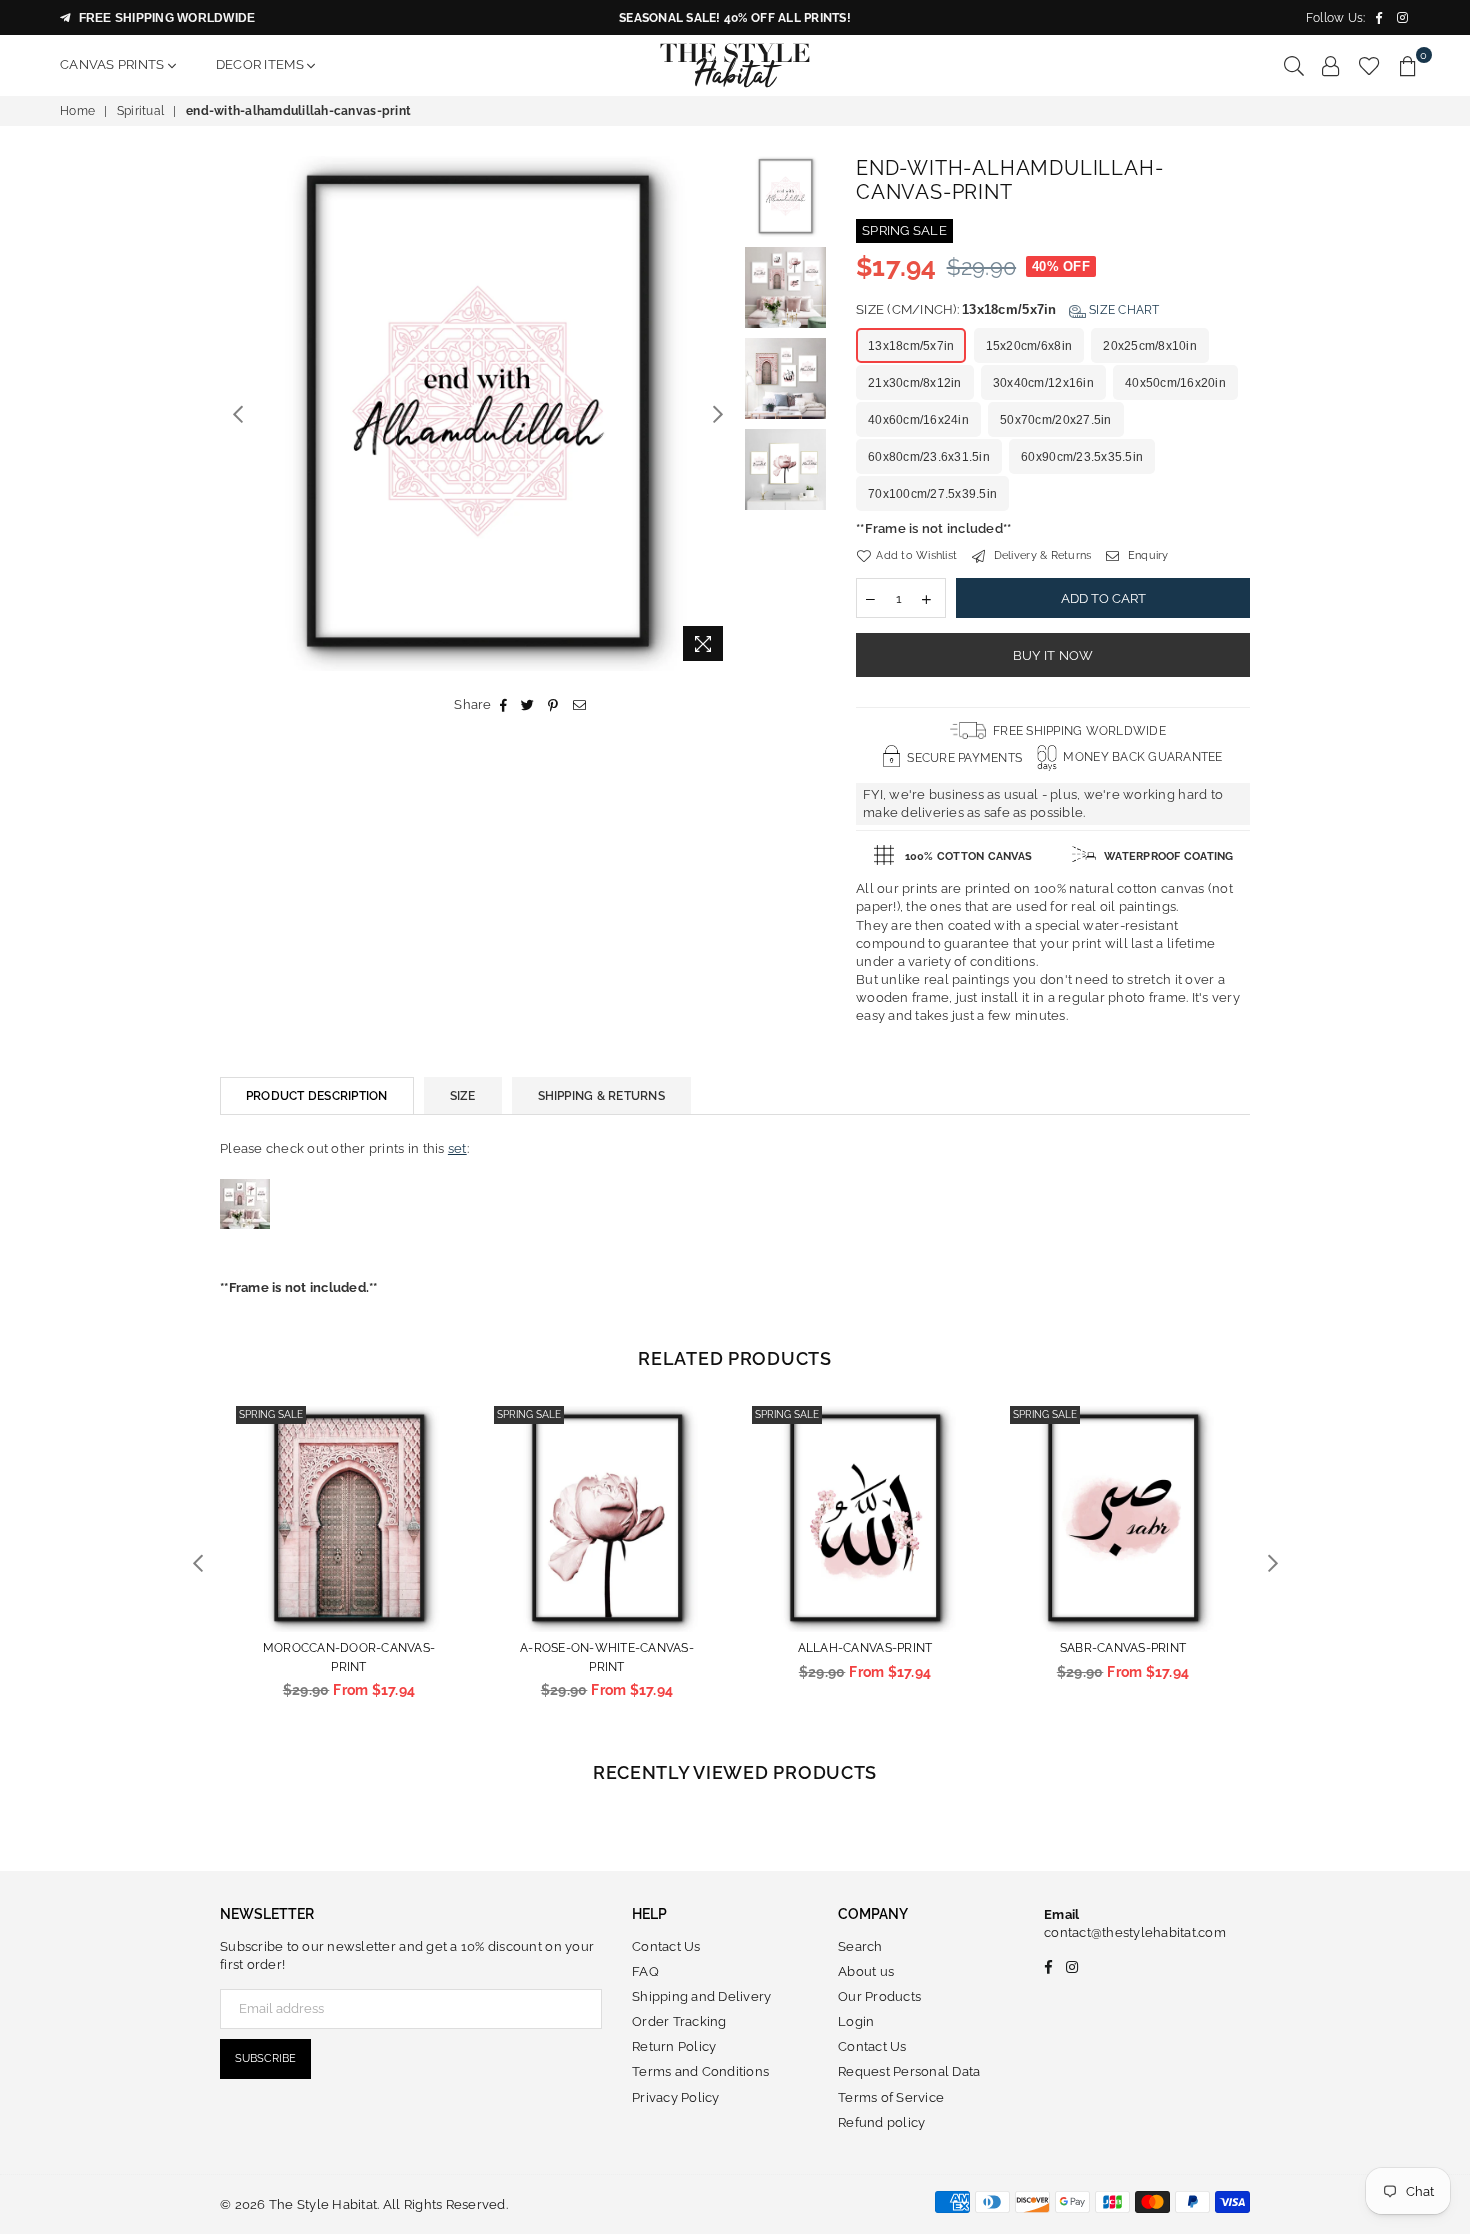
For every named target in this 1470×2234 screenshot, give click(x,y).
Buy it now (1053, 655)
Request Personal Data (909, 2071)
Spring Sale (271, 1414)
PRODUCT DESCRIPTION (317, 1096)
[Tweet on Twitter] (528, 705)
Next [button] (717, 413)
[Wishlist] (1369, 65)
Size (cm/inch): (1008, 309)
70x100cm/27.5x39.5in (932, 494)
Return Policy (674, 2046)
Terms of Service (891, 2097)
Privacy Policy (676, 2097)
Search (860, 1946)
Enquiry (1146, 555)
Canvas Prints (114, 64)
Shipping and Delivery (701, 1996)
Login (856, 2021)
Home (77, 111)
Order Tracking (679, 2021)
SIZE (463, 1096)
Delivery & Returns (1040, 555)
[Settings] (1331, 65)
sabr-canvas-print (1123, 1648)
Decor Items (261, 64)
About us (866, 1971)
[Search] (1294, 65)
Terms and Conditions (700, 2071)
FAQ (645, 1971)
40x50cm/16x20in (1175, 383)
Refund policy (881, 2122)
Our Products (879, 1996)
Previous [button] (237, 413)
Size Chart (1123, 310)
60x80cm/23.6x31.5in (929, 457)
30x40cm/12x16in (1043, 383)
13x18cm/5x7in (911, 346)
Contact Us (666, 1946)
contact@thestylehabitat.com (1135, 1932)
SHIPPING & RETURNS (601, 1096)
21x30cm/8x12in (915, 383)
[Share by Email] (580, 705)
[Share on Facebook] (504, 705)
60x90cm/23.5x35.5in (1082, 457)
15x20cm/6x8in (1029, 346)
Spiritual (140, 111)
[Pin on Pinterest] (553, 705)
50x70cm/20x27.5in (1055, 420)
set (457, 1148)
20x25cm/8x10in (1150, 346)
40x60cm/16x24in (918, 420)
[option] (477, 413)
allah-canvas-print (865, 1648)
